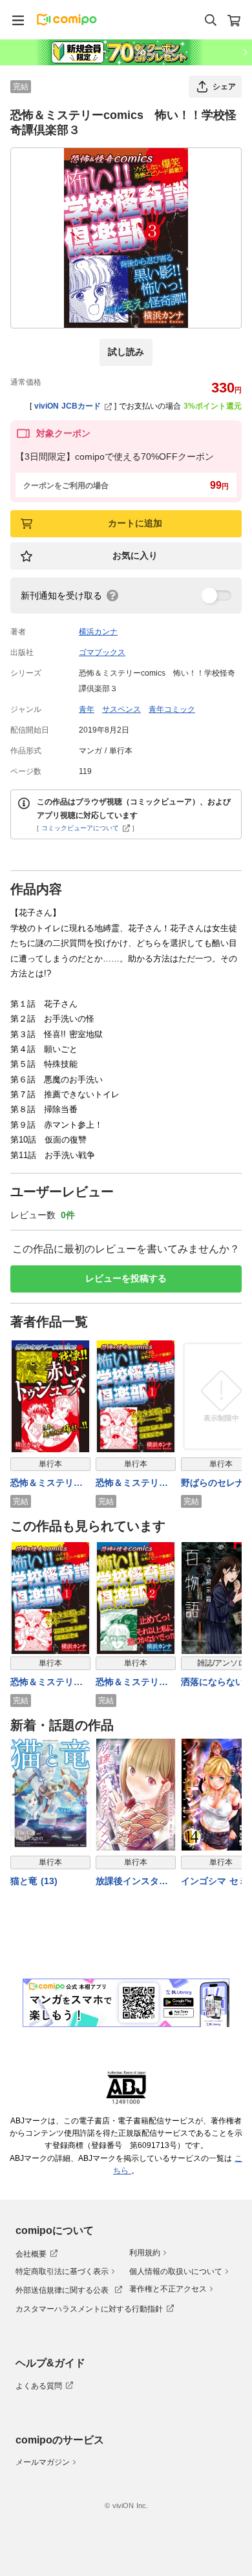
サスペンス (121, 709)
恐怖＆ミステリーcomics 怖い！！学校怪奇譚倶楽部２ (134, 1683)
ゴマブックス (102, 652)
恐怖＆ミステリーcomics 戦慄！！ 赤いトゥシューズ (49, 1484)
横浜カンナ (98, 632)
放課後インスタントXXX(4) (132, 1882)
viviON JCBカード (68, 406)
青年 (87, 709)
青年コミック (172, 709)
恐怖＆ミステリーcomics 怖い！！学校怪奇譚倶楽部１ (134, 1484)
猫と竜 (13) (34, 1881)
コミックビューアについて (80, 828)
